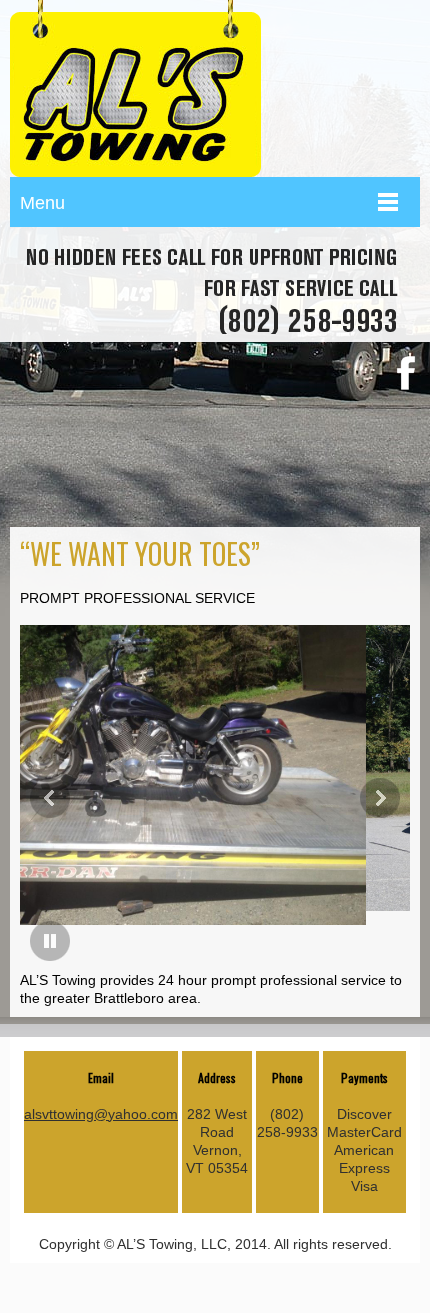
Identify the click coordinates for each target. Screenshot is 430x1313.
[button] (50, 798)
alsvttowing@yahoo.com (101, 1114)
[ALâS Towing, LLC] (135, 88)
